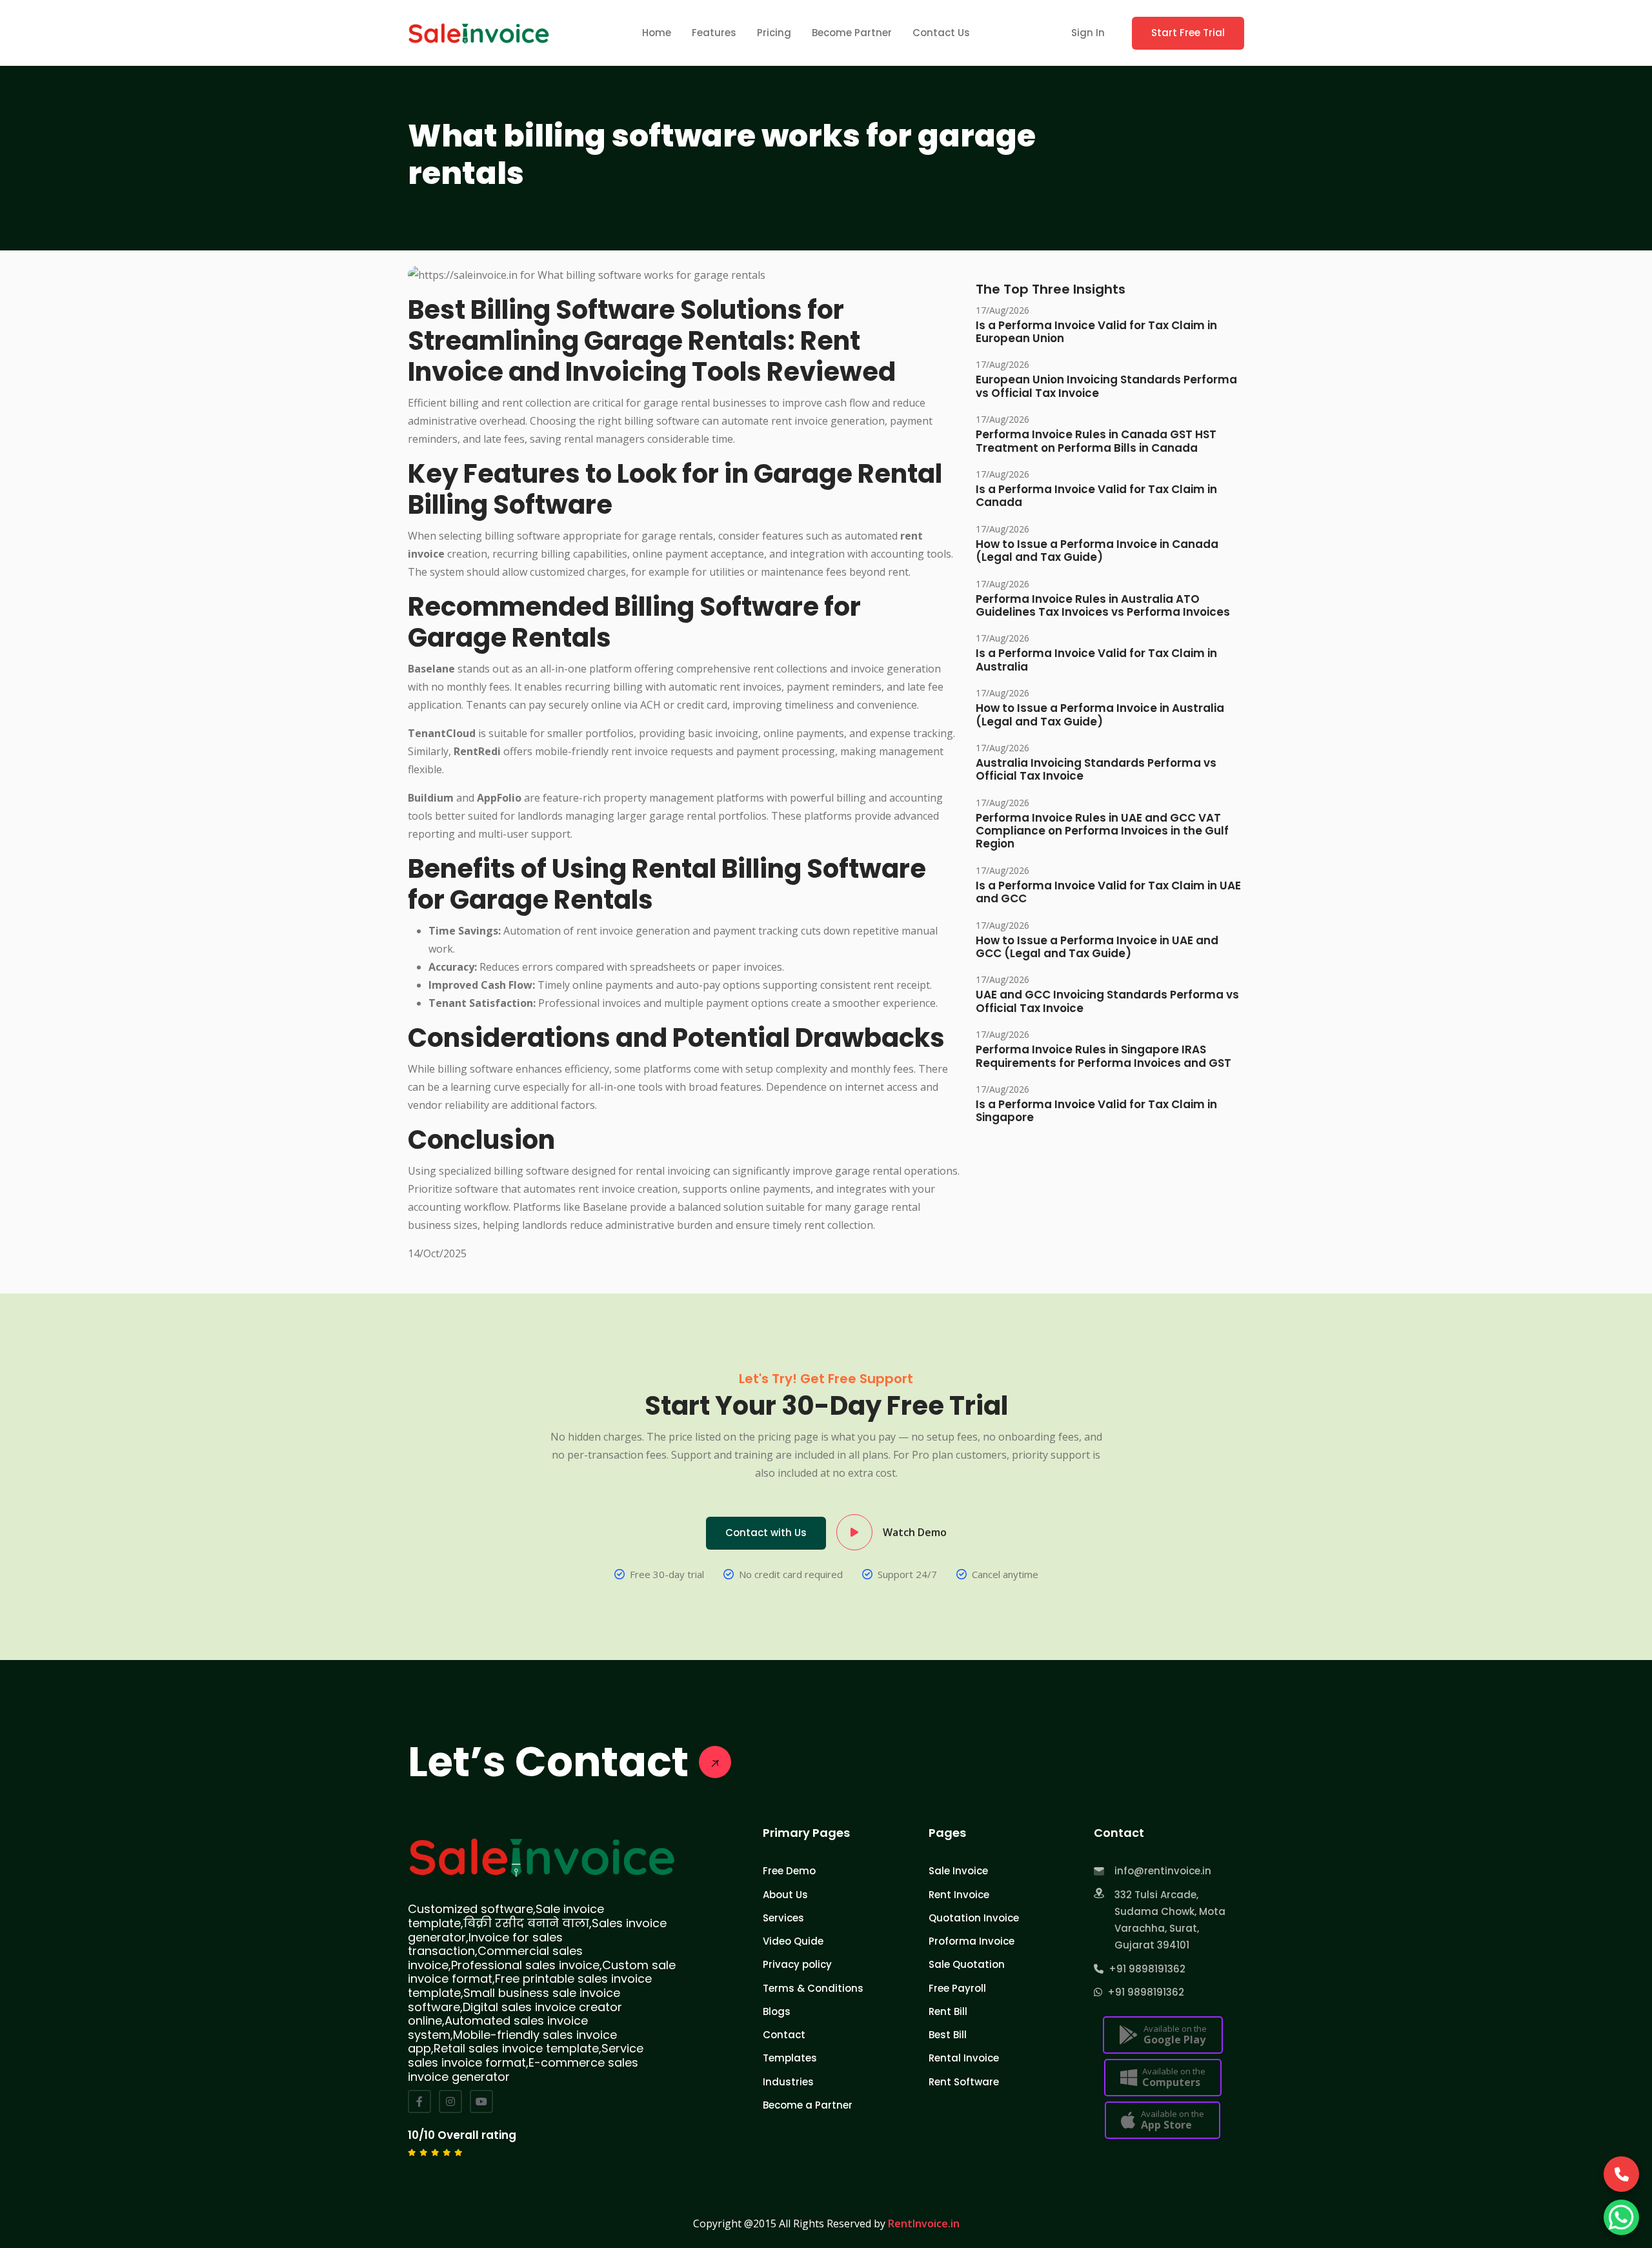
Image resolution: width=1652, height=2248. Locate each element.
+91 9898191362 (1144, 1969)
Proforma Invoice (972, 1941)
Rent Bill (948, 2011)
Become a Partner (808, 2105)
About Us (785, 1895)
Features (714, 33)
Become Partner (852, 33)
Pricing (774, 33)
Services (783, 1918)
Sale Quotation (967, 1964)
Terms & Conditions (813, 1988)
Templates (790, 2058)
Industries (788, 2082)
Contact (784, 2035)
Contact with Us (766, 1533)
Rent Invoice (959, 1895)
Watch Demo (915, 1532)
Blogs (777, 2011)
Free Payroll (957, 1988)
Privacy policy (797, 1964)
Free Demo (789, 1871)
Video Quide (793, 1941)
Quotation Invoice (974, 1918)
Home (657, 33)
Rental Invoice (964, 2058)
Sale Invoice (958, 1871)
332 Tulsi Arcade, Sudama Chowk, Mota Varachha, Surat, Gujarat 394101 (1170, 1920)
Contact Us (941, 33)
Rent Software (964, 2082)
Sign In (1088, 33)
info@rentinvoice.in (1163, 1871)
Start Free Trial (1188, 33)
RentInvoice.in (924, 2223)
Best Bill (948, 2035)
